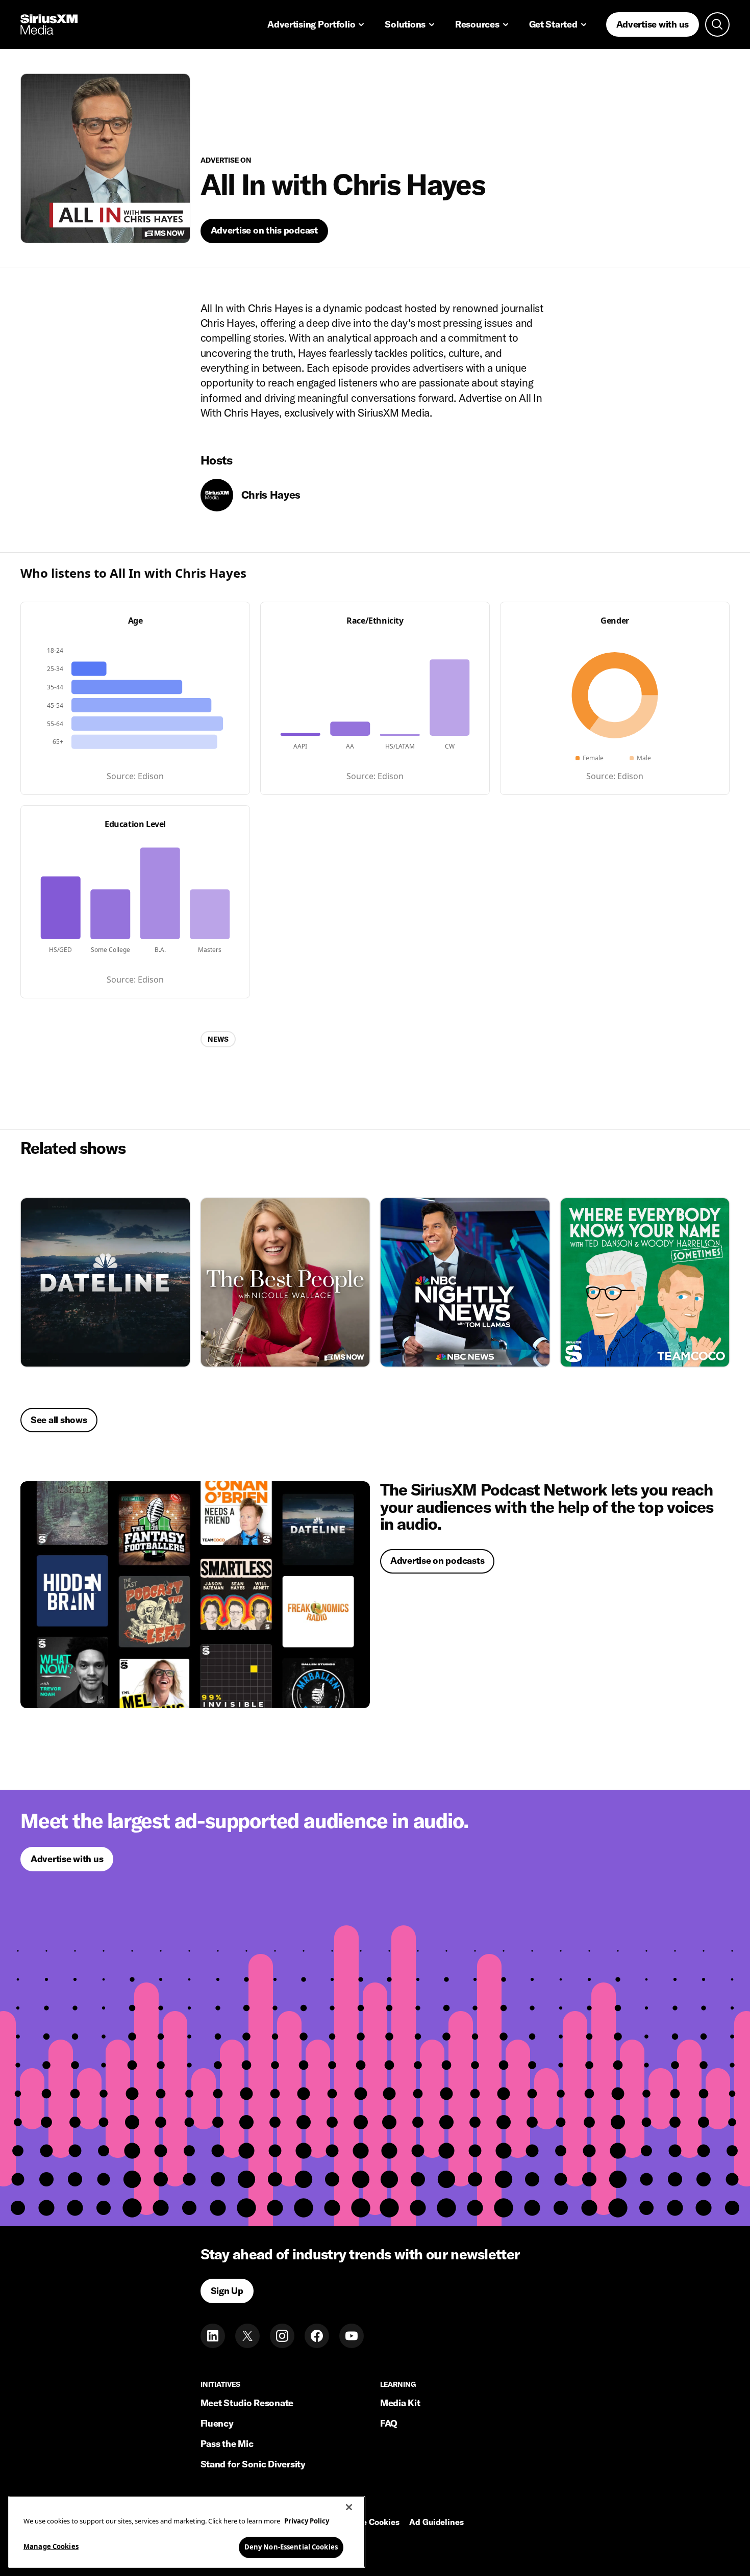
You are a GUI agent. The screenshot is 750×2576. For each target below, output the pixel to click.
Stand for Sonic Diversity (253, 2464)
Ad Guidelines (436, 2522)
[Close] (349, 2507)
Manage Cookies (51, 2546)
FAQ (389, 2423)
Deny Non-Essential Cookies (291, 2546)
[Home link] (49, 24)
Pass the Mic (227, 2444)
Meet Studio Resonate (247, 2403)
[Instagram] (282, 2336)
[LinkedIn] (213, 2336)
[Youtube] (352, 2336)
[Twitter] (247, 2336)
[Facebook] (317, 2336)
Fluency (217, 2423)
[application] (135, 696)
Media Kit (400, 2403)
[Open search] (717, 24)
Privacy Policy (307, 2521)
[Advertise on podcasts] (195, 1595)
